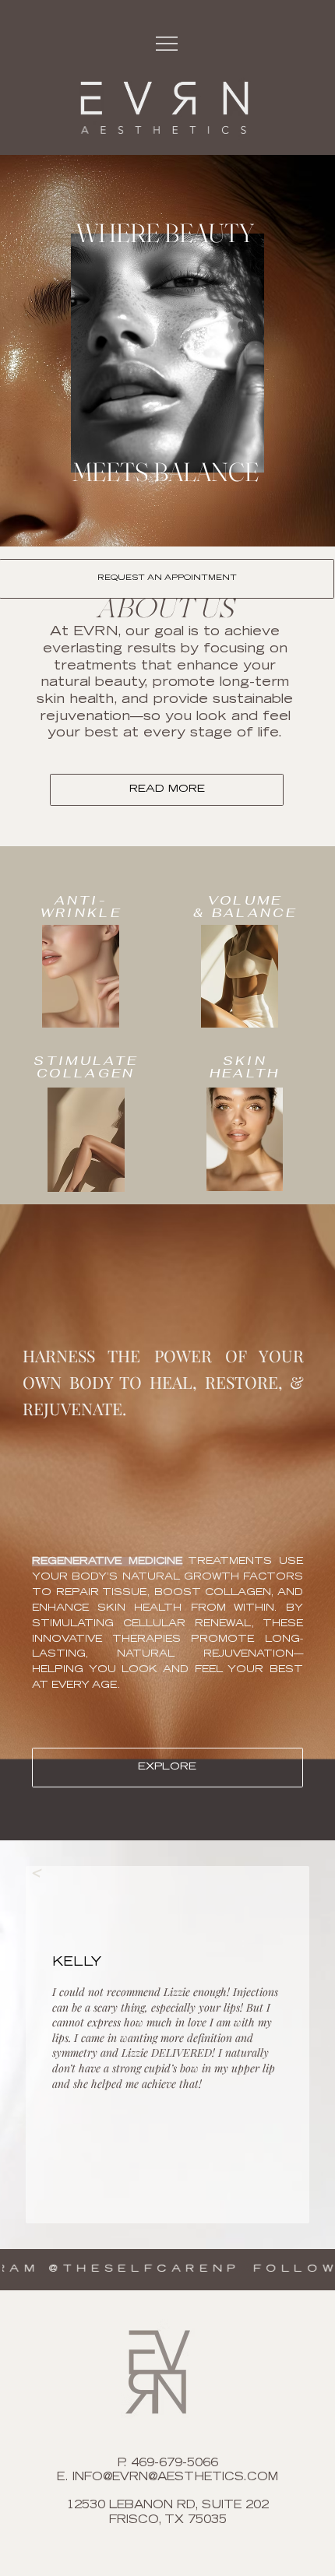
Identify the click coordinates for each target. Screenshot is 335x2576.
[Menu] (168, 44)
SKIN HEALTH (245, 1067)
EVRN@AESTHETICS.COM (195, 2478)
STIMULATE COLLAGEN (86, 1067)
